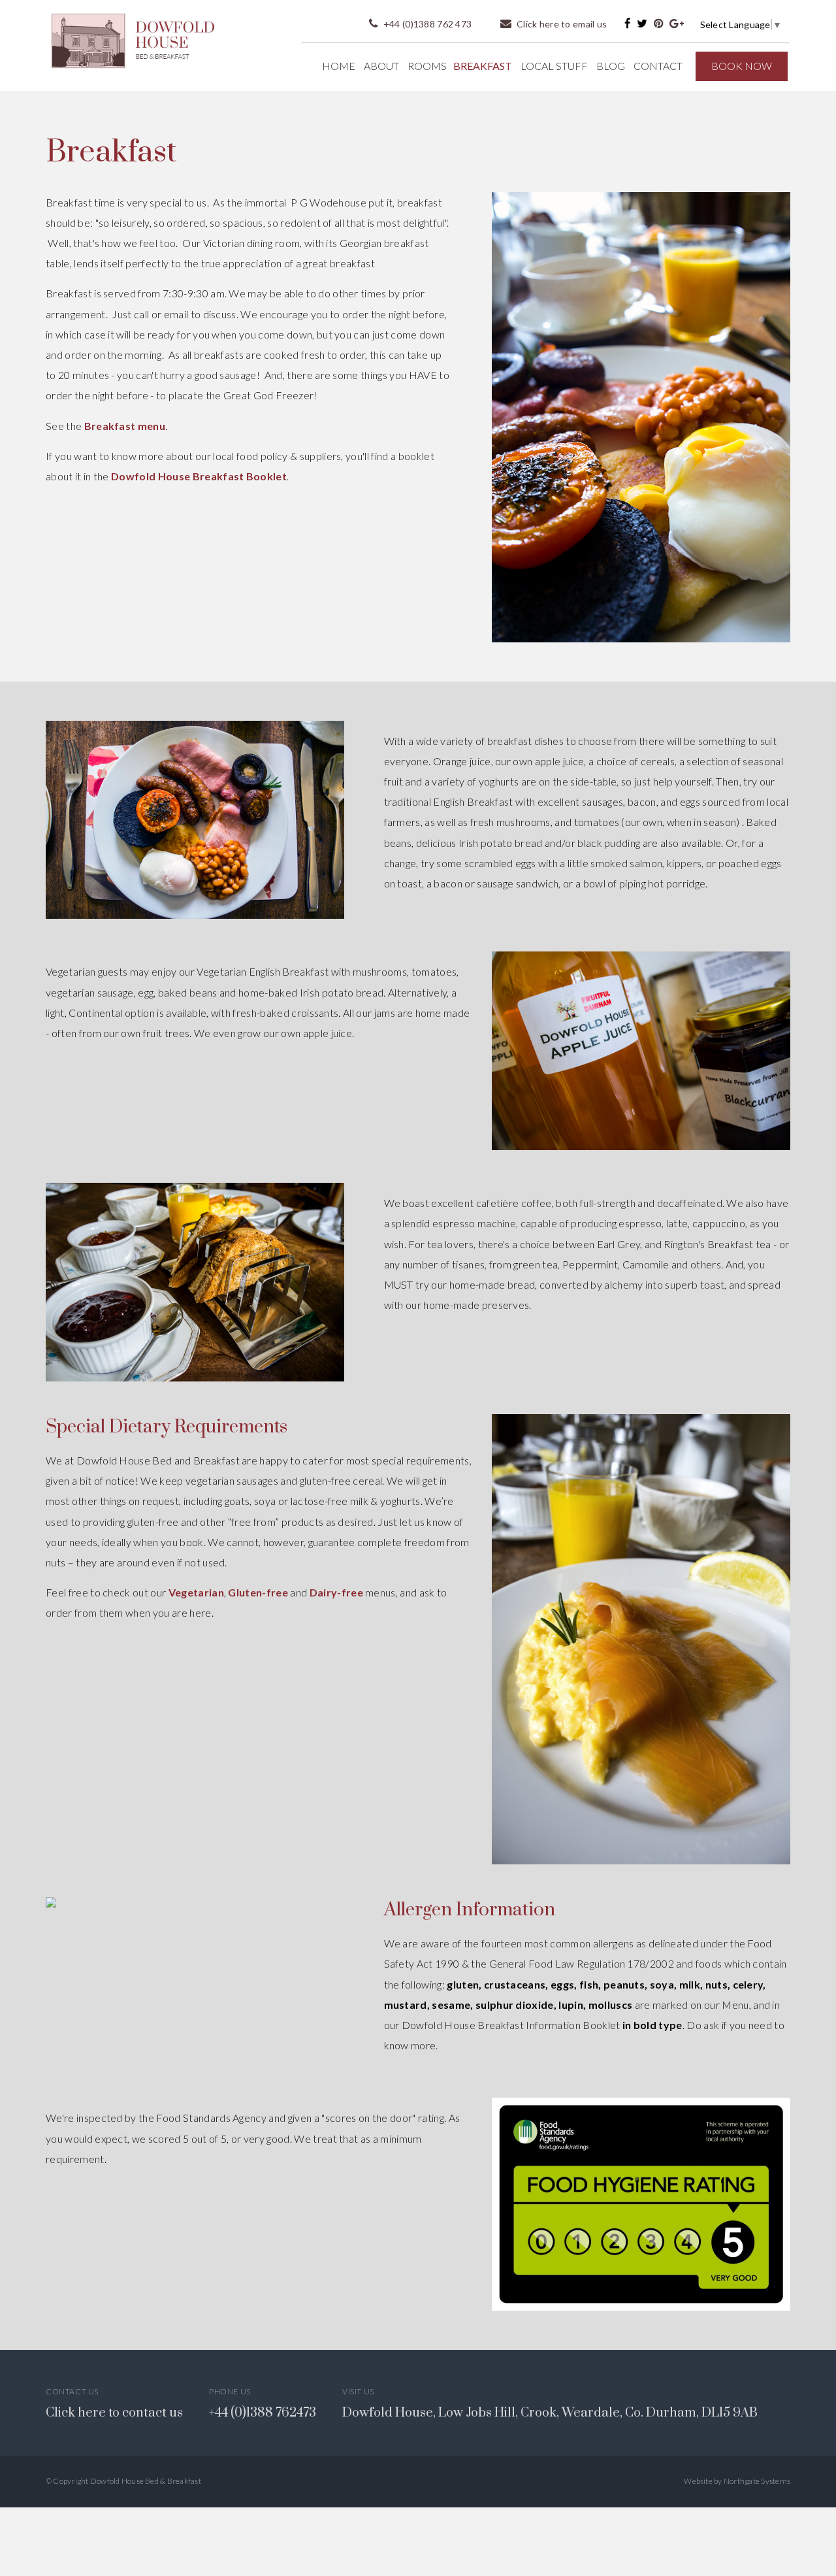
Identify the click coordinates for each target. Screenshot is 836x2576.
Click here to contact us (114, 2413)
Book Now (742, 66)
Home (339, 66)
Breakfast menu (125, 426)
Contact (658, 66)
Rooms (427, 66)
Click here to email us (561, 24)
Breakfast (483, 66)
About (381, 66)
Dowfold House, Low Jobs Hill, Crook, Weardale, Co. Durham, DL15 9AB (550, 2413)
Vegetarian (196, 1592)
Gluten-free (258, 1592)
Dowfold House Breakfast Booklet (199, 476)
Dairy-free (336, 1592)
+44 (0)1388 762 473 (426, 24)
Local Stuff (554, 66)
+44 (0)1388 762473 (263, 2413)
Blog (611, 66)
